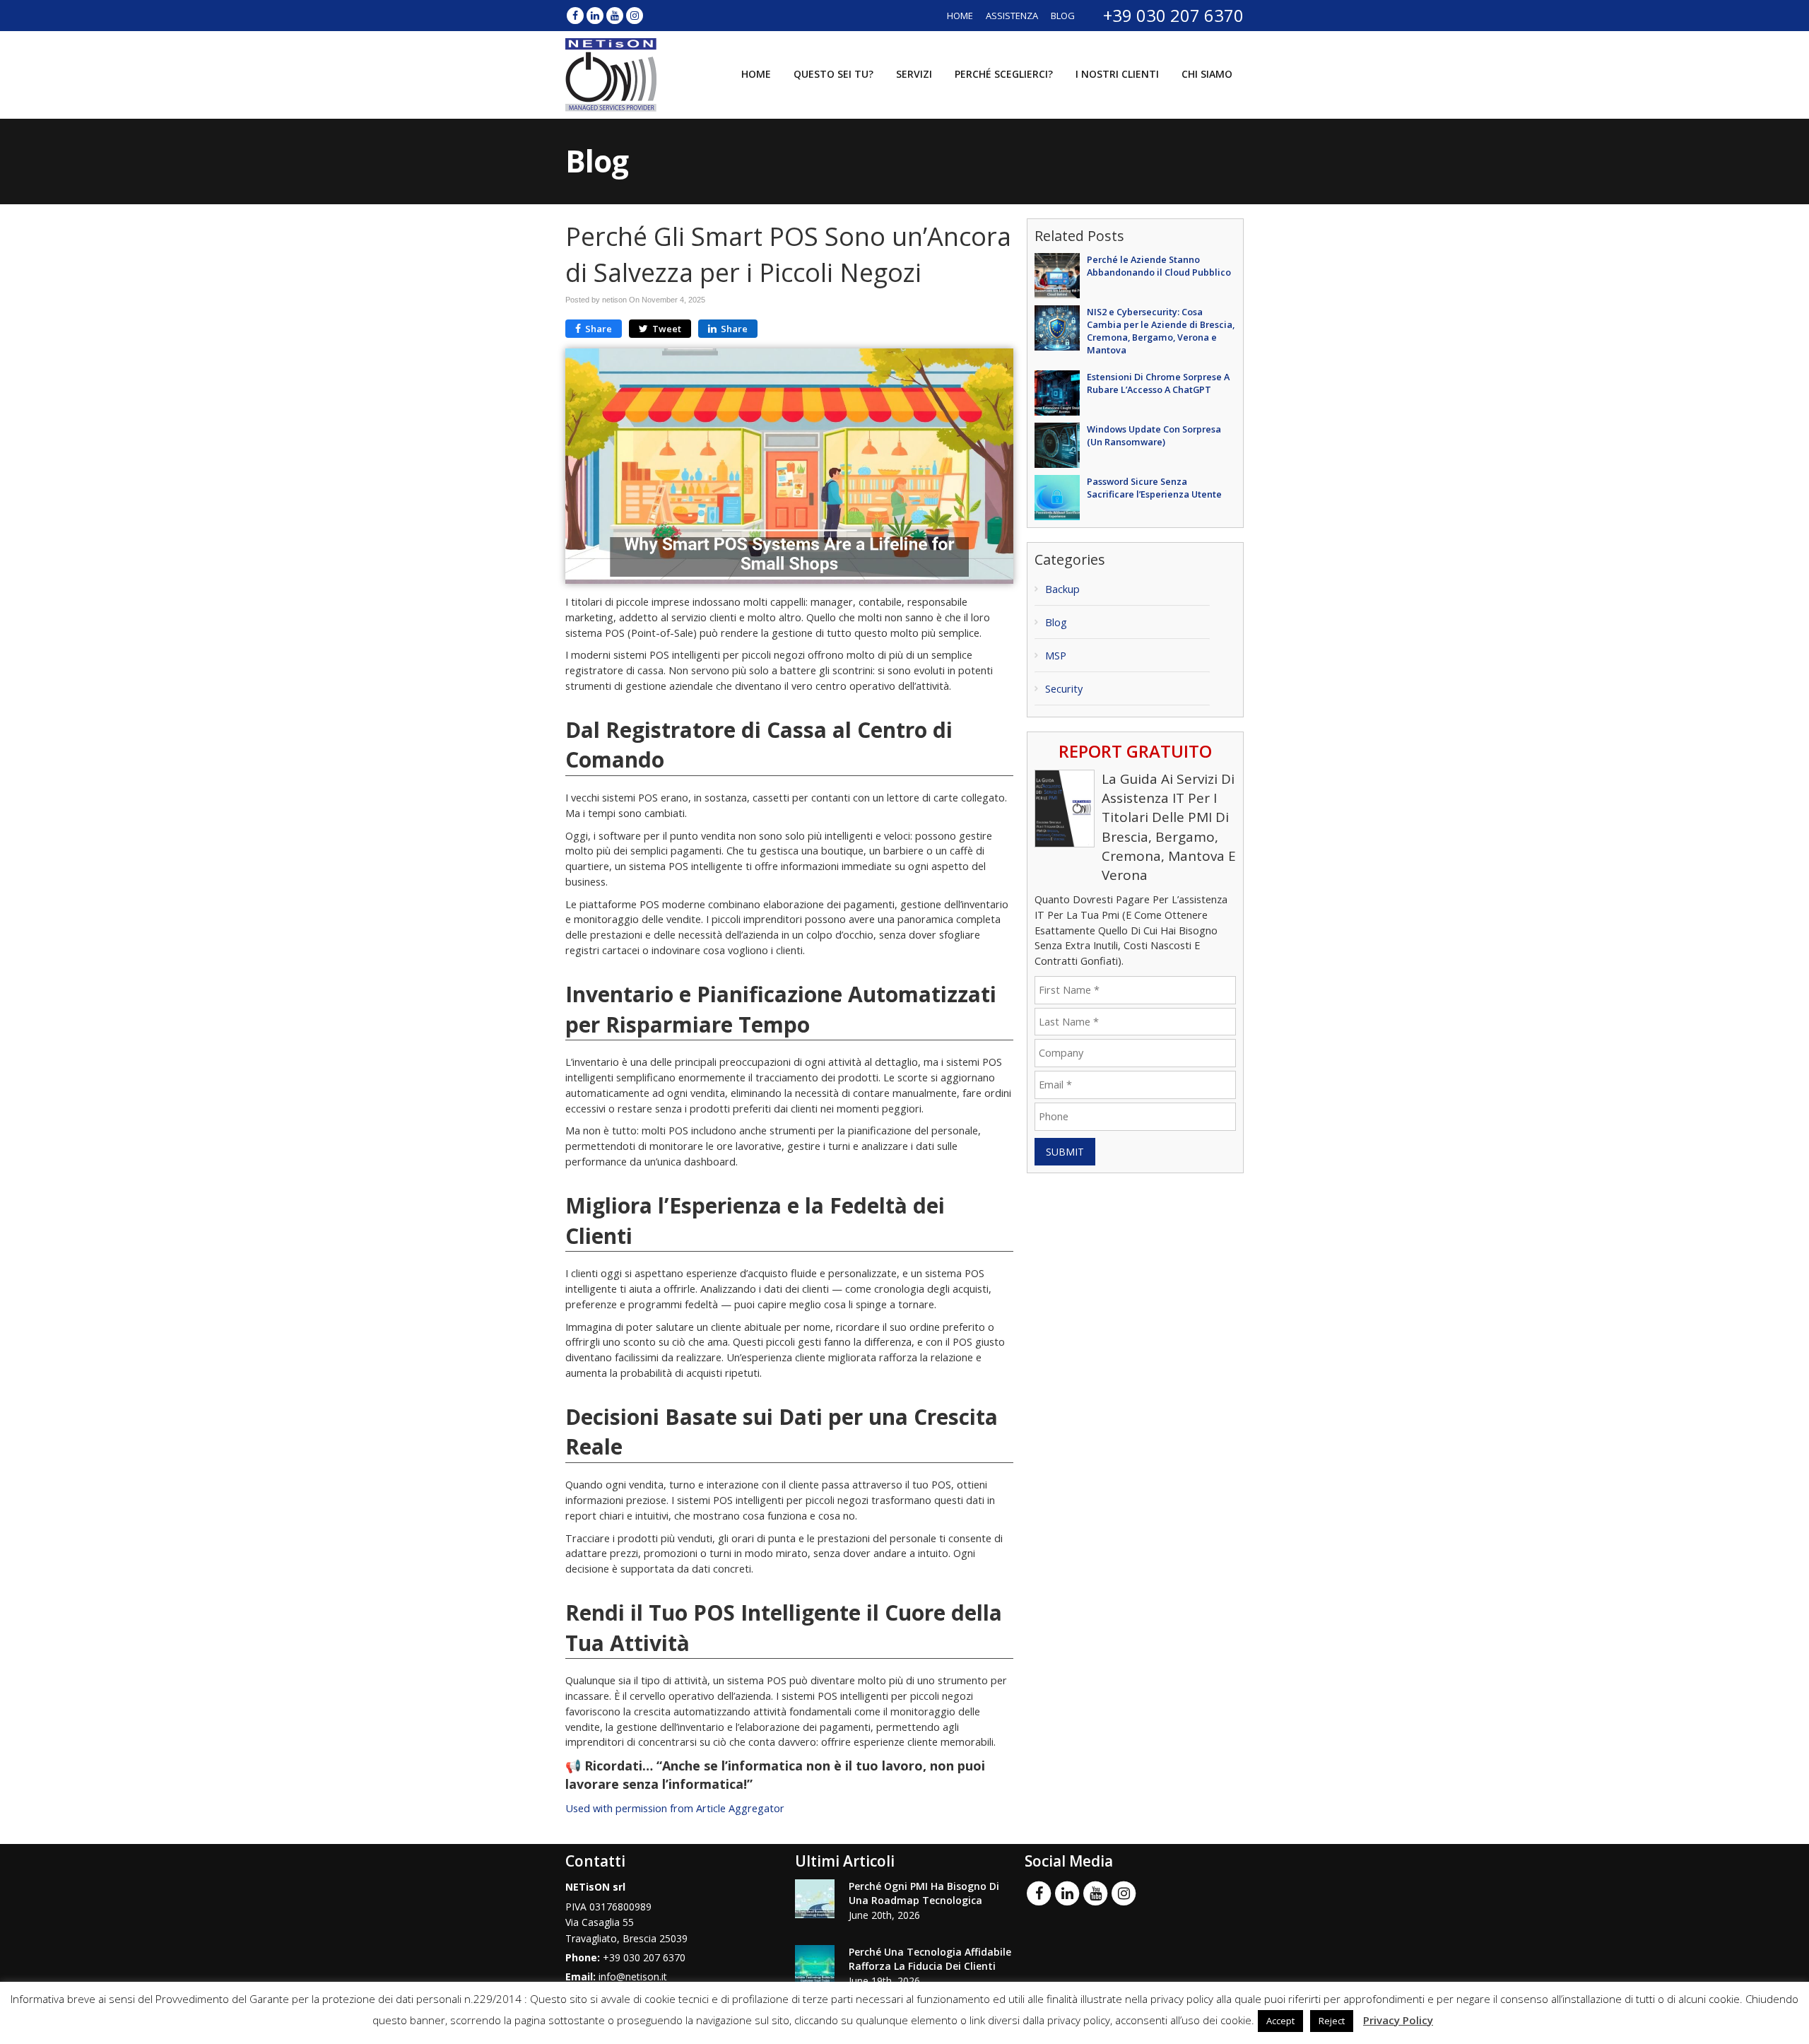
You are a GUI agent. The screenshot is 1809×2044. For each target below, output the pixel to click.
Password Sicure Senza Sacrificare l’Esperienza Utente (1154, 488)
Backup (1062, 589)
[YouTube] (615, 15)
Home (960, 16)
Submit (1065, 1152)
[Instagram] (635, 15)
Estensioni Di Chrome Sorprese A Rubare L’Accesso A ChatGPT (1158, 383)
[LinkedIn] (595, 15)
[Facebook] (575, 15)
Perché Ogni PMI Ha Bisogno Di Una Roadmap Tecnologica (924, 1893)
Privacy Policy (1398, 2020)
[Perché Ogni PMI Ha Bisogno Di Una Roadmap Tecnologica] (815, 1899)
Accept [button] (1280, 2021)
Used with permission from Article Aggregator (675, 1808)
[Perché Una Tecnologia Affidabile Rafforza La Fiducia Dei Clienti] (815, 1964)
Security (1064, 689)
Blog (1063, 16)
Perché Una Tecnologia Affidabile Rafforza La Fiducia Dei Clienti (930, 1959)
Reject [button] (1332, 2021)
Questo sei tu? (833, 74)
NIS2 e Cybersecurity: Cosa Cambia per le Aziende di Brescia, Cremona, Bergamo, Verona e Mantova (1161, 331)
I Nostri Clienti (1117, 74)
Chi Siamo (1207, 74)
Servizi (914, 74)
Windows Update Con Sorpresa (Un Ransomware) (1154, 435)
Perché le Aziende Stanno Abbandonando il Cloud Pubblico (1159, 266)
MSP (1056, 656)
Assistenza (1012, 16)
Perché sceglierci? (1004, 74)
